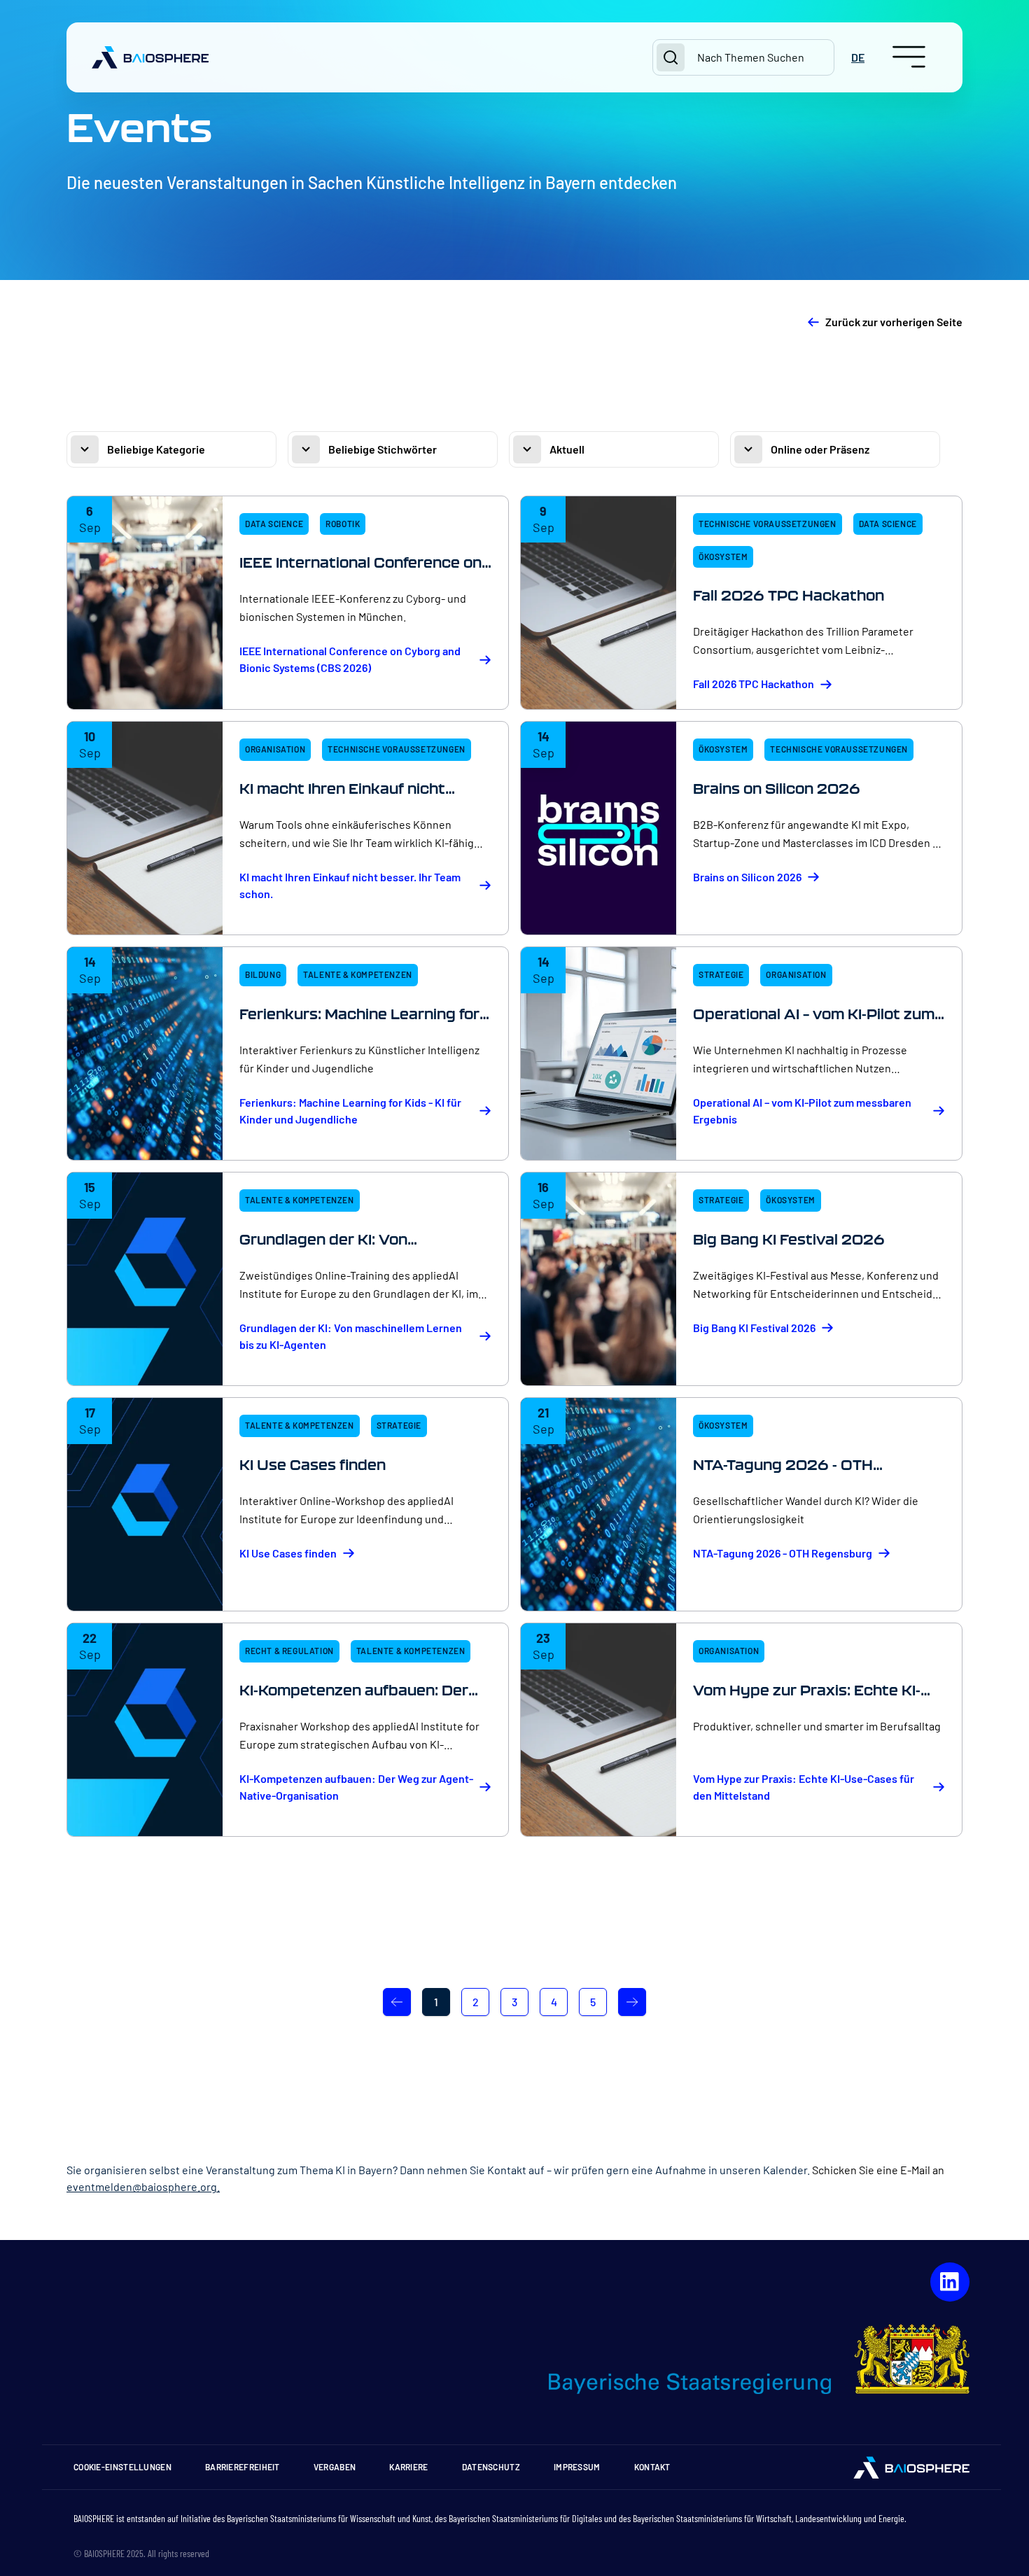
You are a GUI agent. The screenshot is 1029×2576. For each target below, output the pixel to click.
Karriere (408, 2467)
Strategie (721, 974)
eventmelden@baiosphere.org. (143, 2186)
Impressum (577, 2467)
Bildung (263, 974)
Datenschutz (491, 2467)
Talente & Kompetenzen (358, 974)
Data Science (274, 524)
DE (858, 57)
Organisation (275, 749)
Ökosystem (723, 556)
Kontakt (652, 2467)
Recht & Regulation (289, 1651)
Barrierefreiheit (243, 2467)
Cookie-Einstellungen (122, 2467)
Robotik (343, 524)
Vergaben (335, 2467)
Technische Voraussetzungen (768, 524)
